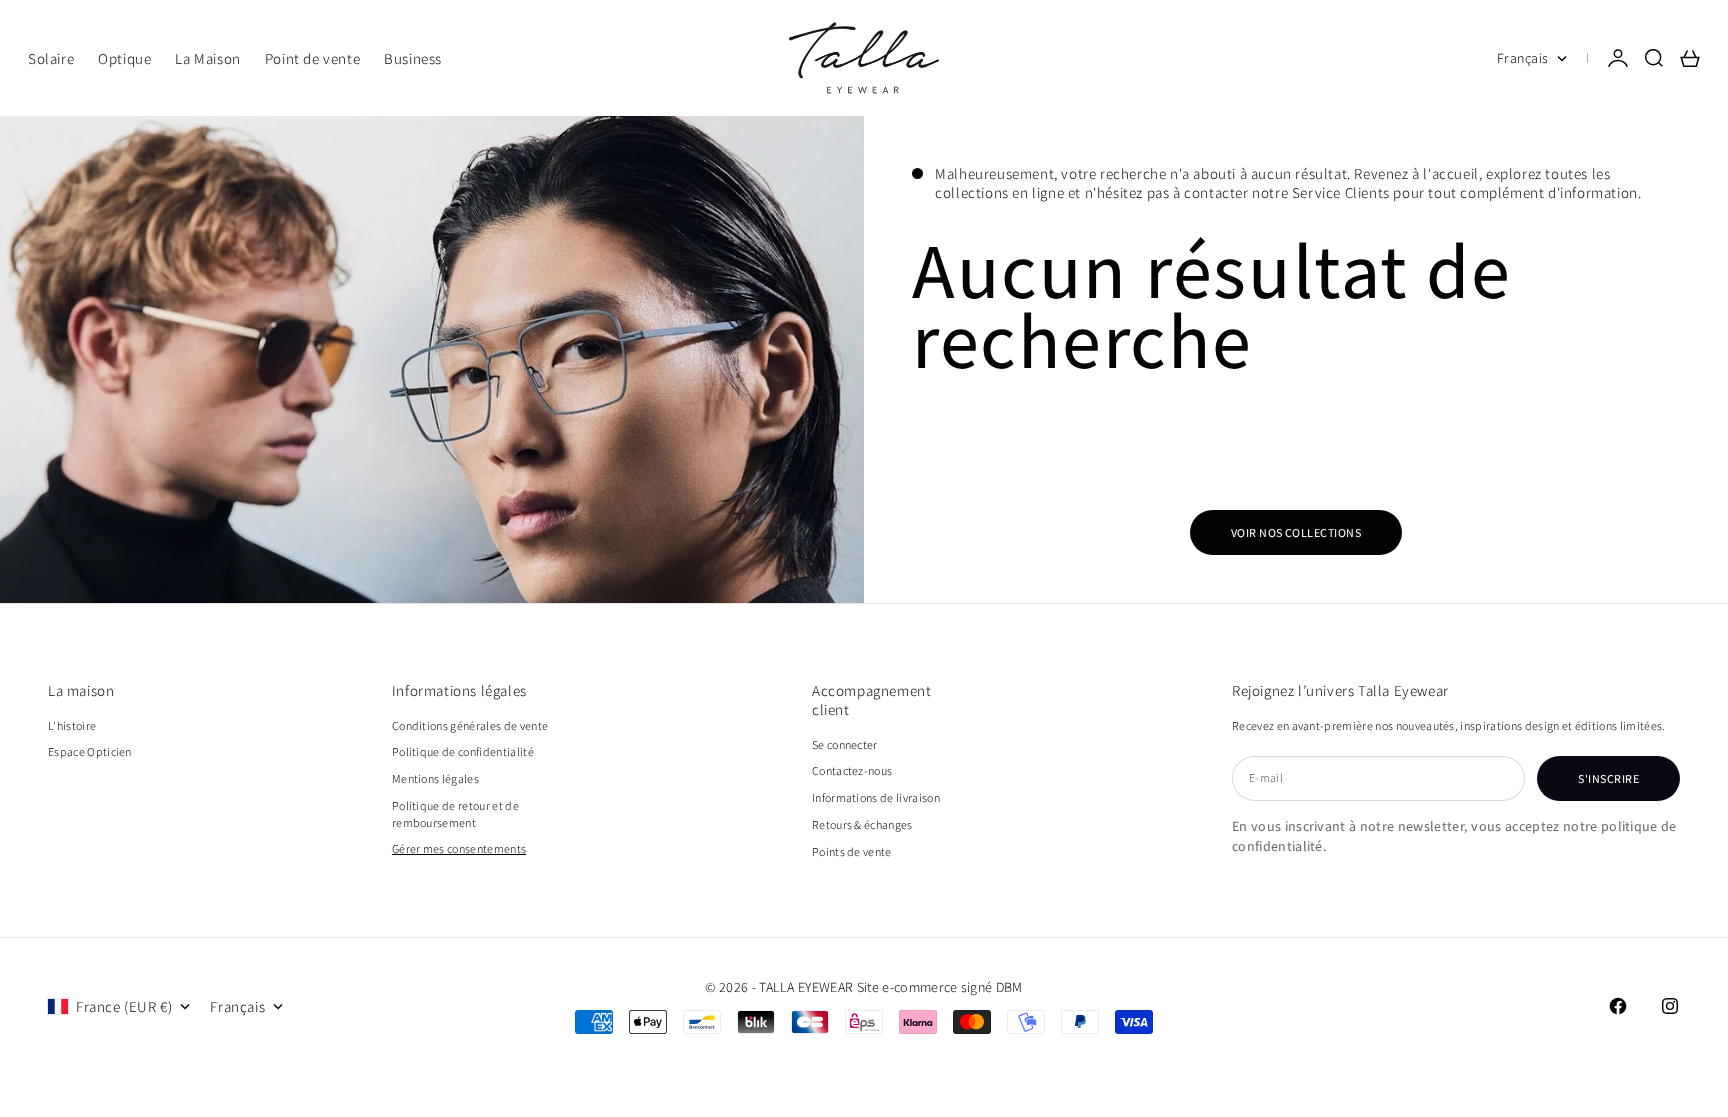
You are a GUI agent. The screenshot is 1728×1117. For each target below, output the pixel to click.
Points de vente (852, 851)
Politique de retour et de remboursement (455, 814)
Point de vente (312, 58)
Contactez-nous (852, 770)
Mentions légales (435, 778)
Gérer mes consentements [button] (459, 848)
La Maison (207, 58)
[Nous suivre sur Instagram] (1670, 1006)
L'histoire (72, 725)
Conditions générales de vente (470, 725)
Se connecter (845, 744)
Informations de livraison (876, 797)
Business (413, 58)
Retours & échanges (862, 824)
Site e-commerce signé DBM (940, 987)
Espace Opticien (90, 751)
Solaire (51, 58)
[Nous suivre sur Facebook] (1618, 1006)
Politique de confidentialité (463, 751)
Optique (124, 58)
